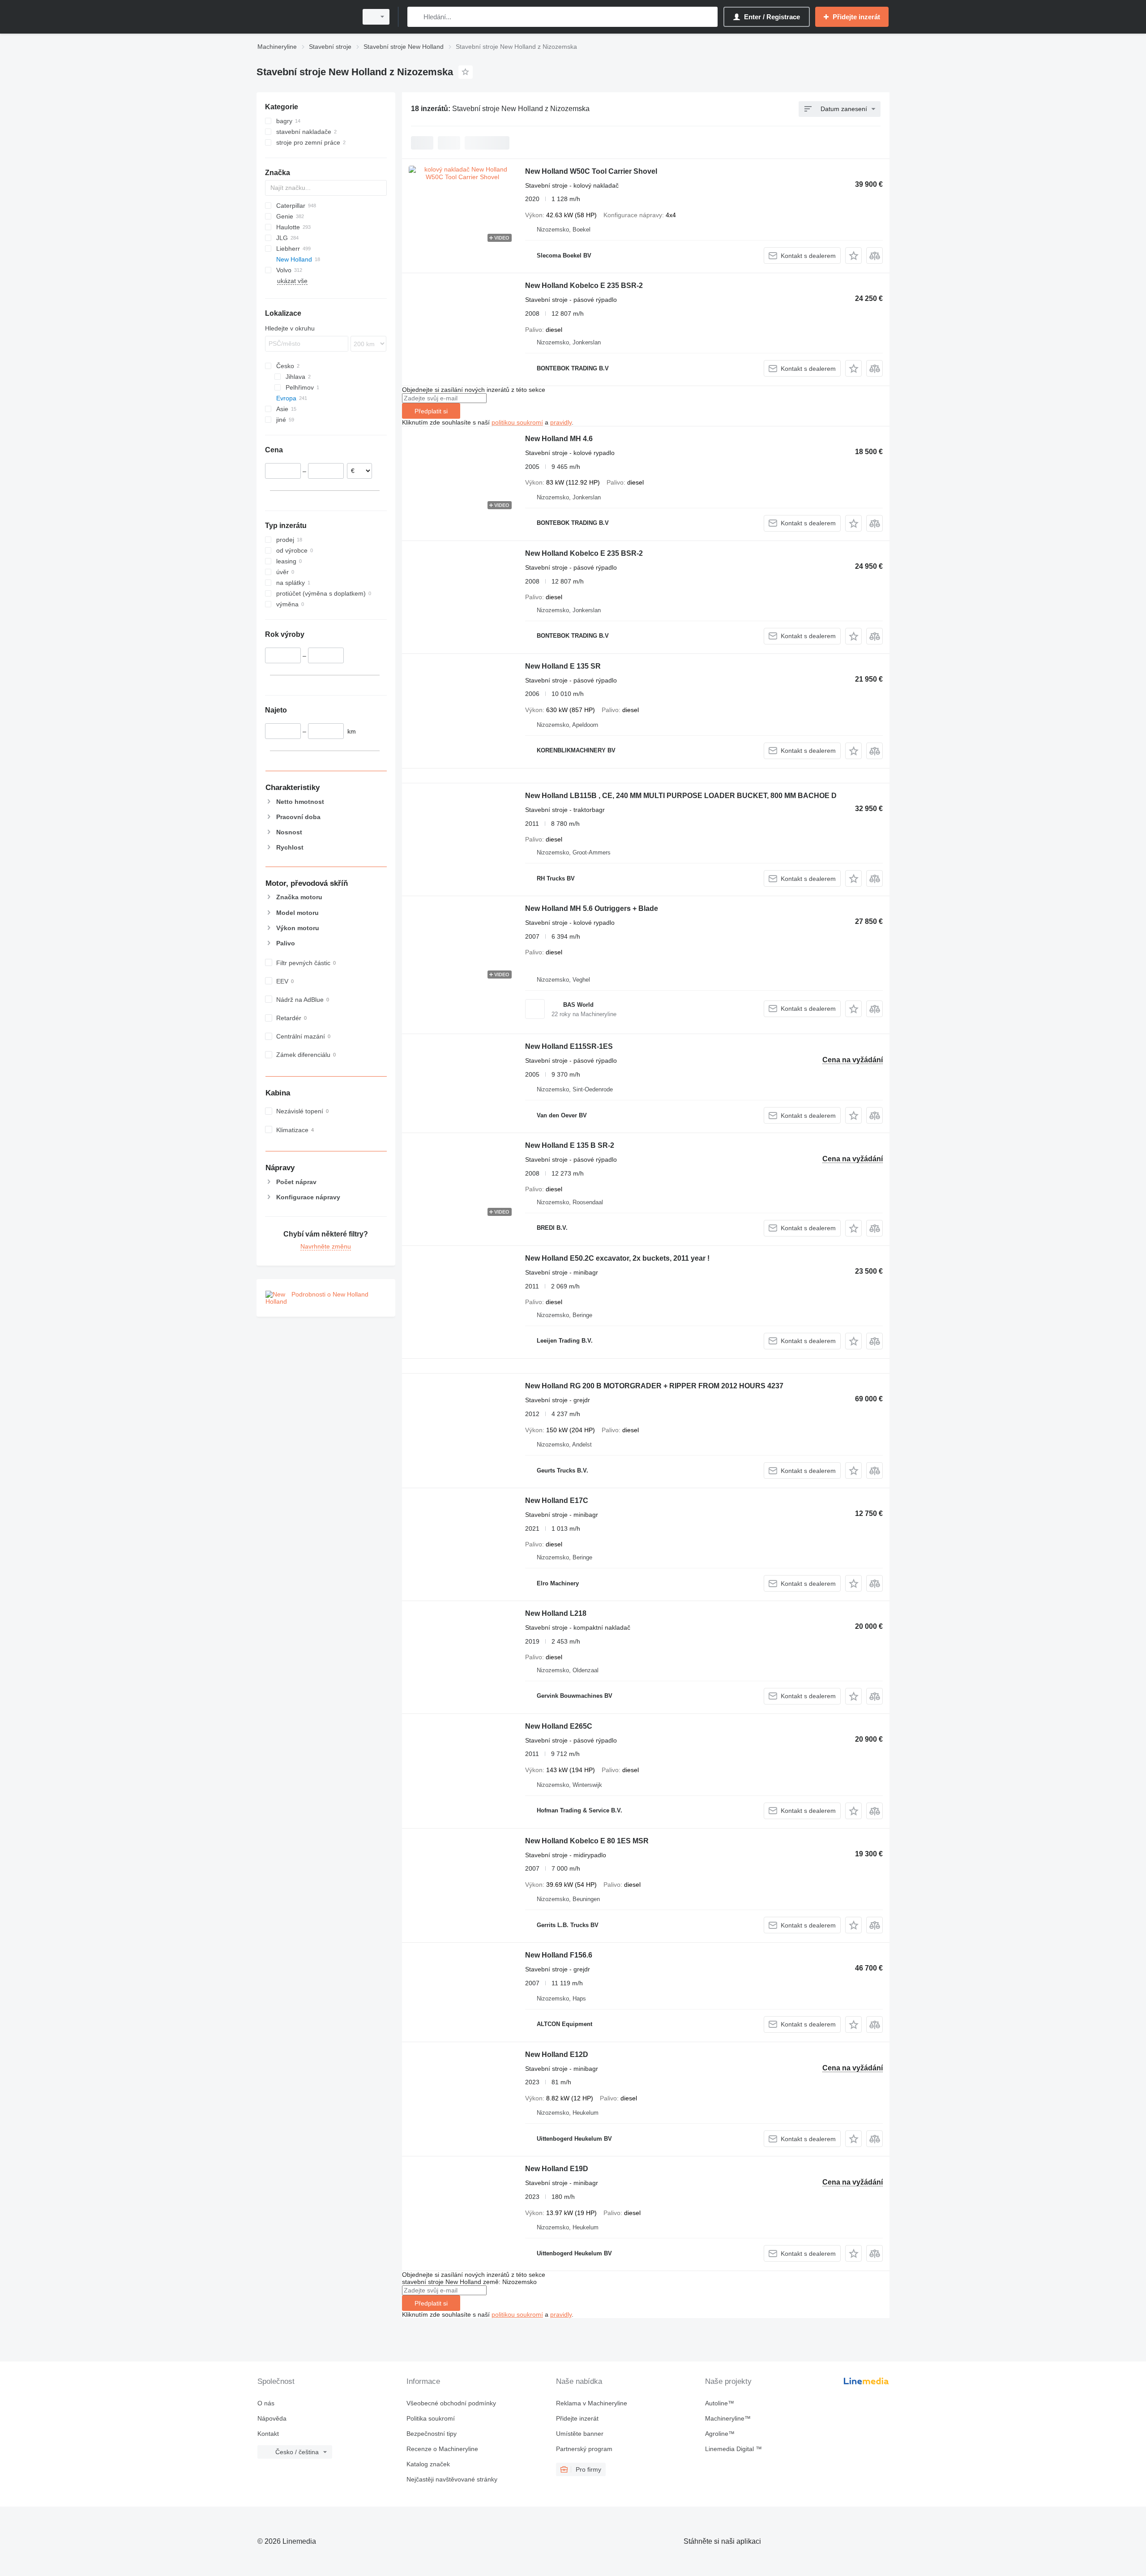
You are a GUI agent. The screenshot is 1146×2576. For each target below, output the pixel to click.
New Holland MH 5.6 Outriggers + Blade (592, 908)
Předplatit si (431, 411)
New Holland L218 (556, 1613)
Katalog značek (428, 2464)
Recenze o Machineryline (442, 2449)
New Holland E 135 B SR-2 (570, 1145)
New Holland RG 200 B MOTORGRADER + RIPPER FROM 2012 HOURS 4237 (654, 1386)
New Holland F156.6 (559, 1955)
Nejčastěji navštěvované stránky (452, 2479)
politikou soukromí (517, 422)
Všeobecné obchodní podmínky (451, 2403)
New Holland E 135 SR (563, 666)
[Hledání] (416, 17)
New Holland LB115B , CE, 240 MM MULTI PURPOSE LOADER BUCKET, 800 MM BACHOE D (681, 796)
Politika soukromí (431, 2418)
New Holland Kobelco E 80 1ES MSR (587, 1841)
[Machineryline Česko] (304, 17)
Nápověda (272, 2418)
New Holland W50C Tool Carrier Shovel (591, 171)
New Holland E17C (557, 1501)
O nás (266, 2403)
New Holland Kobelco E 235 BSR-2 (584, 286)
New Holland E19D (557, 2169)
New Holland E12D (557, 2054)
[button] (853, 255)
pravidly (561, 422)
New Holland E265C (559, 1726)
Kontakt (268, 2434)
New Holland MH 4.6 (559, 439)
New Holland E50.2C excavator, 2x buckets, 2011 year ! (617, 1258)
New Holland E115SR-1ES (569, 1046)
